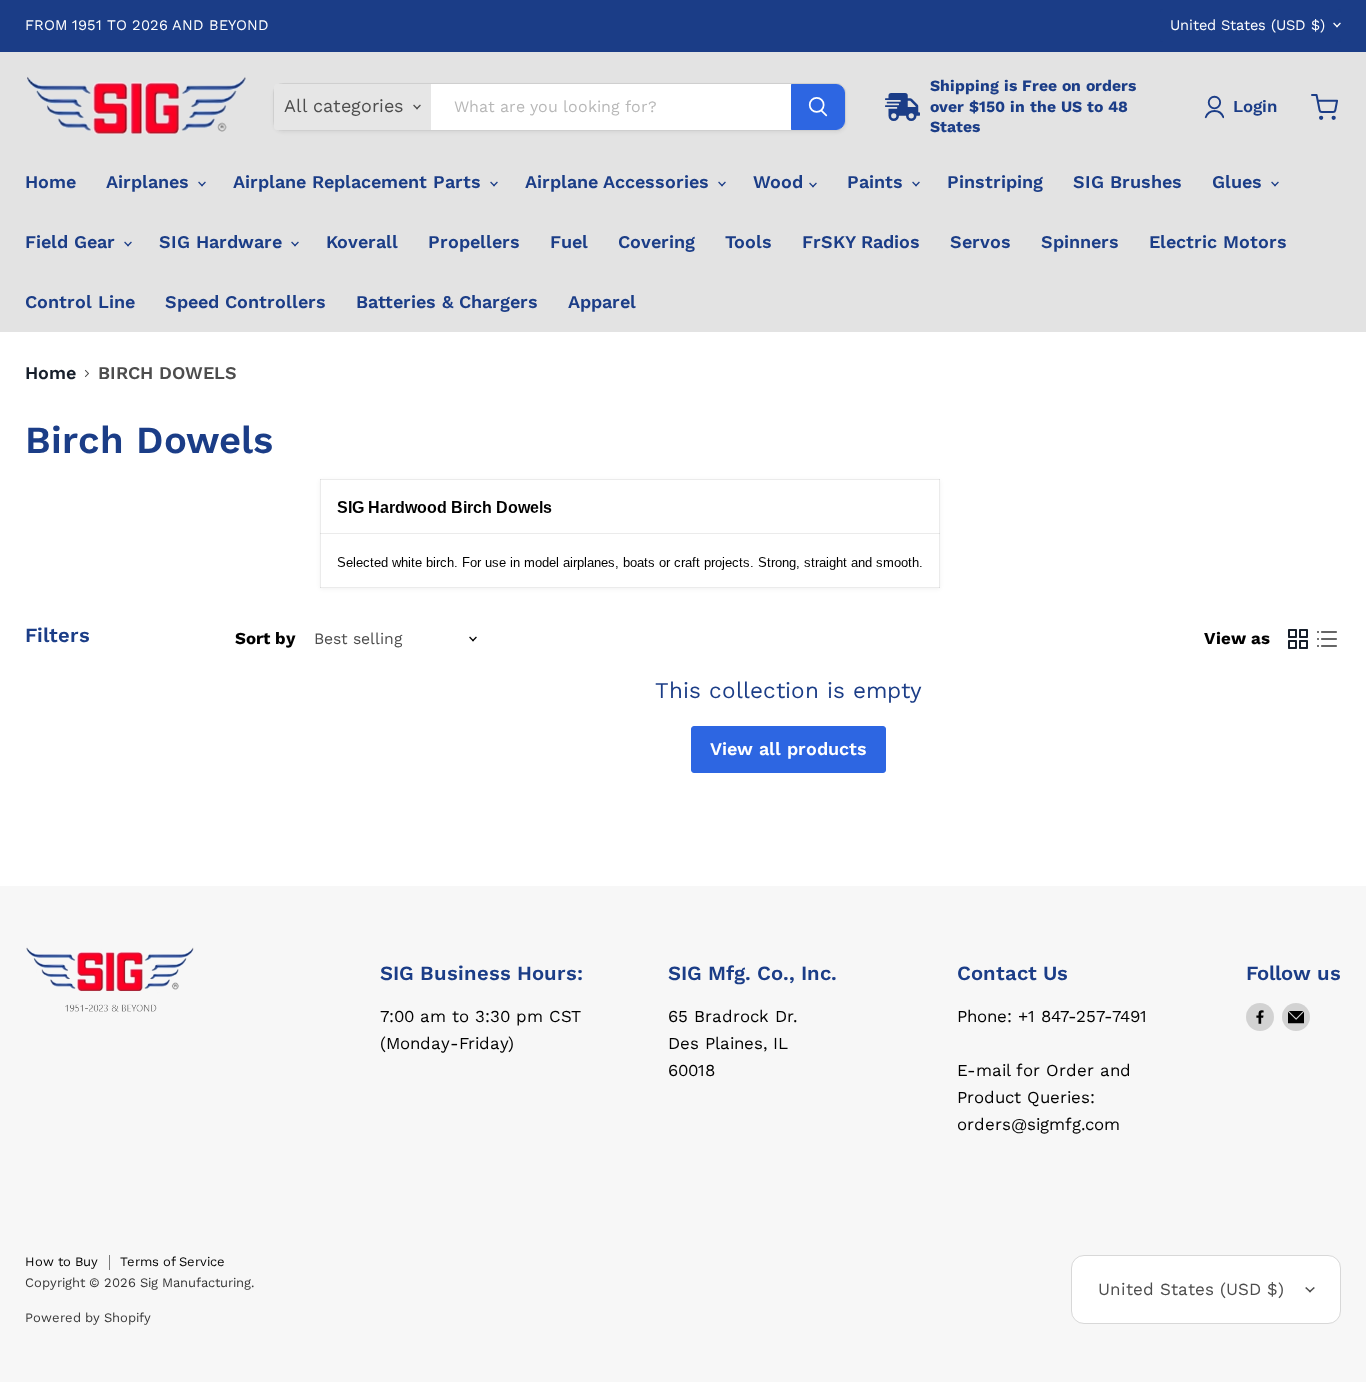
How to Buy (61, 1261)
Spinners (1080, 241)
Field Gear (73, 241)
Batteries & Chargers (447, 301)
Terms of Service (172, 1261)
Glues (1240, 181)
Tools (748, 241)
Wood (781, 181)
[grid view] (1297, 638)
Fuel (569, 241)
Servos (980, 241)
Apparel (602, 301)
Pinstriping (995, 181)
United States (1247, 25)
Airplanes (150, 181)
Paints (878, 181)
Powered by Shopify (88, 1317)
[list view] (1326, 638)
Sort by (265, 638)
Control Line (80, 301)
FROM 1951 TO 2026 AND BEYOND (147, 25)
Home (50, 181)
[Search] (818, 107)
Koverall (362, 241)
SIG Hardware (223, 241)
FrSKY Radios (861, 241)
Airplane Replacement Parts (360, 181)
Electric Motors (1218, 241)
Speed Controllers (245, 301)
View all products (788, 748)
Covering (656, 241)
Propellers (474, 241)
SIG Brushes (1127, 181)
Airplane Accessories (620, 181)
